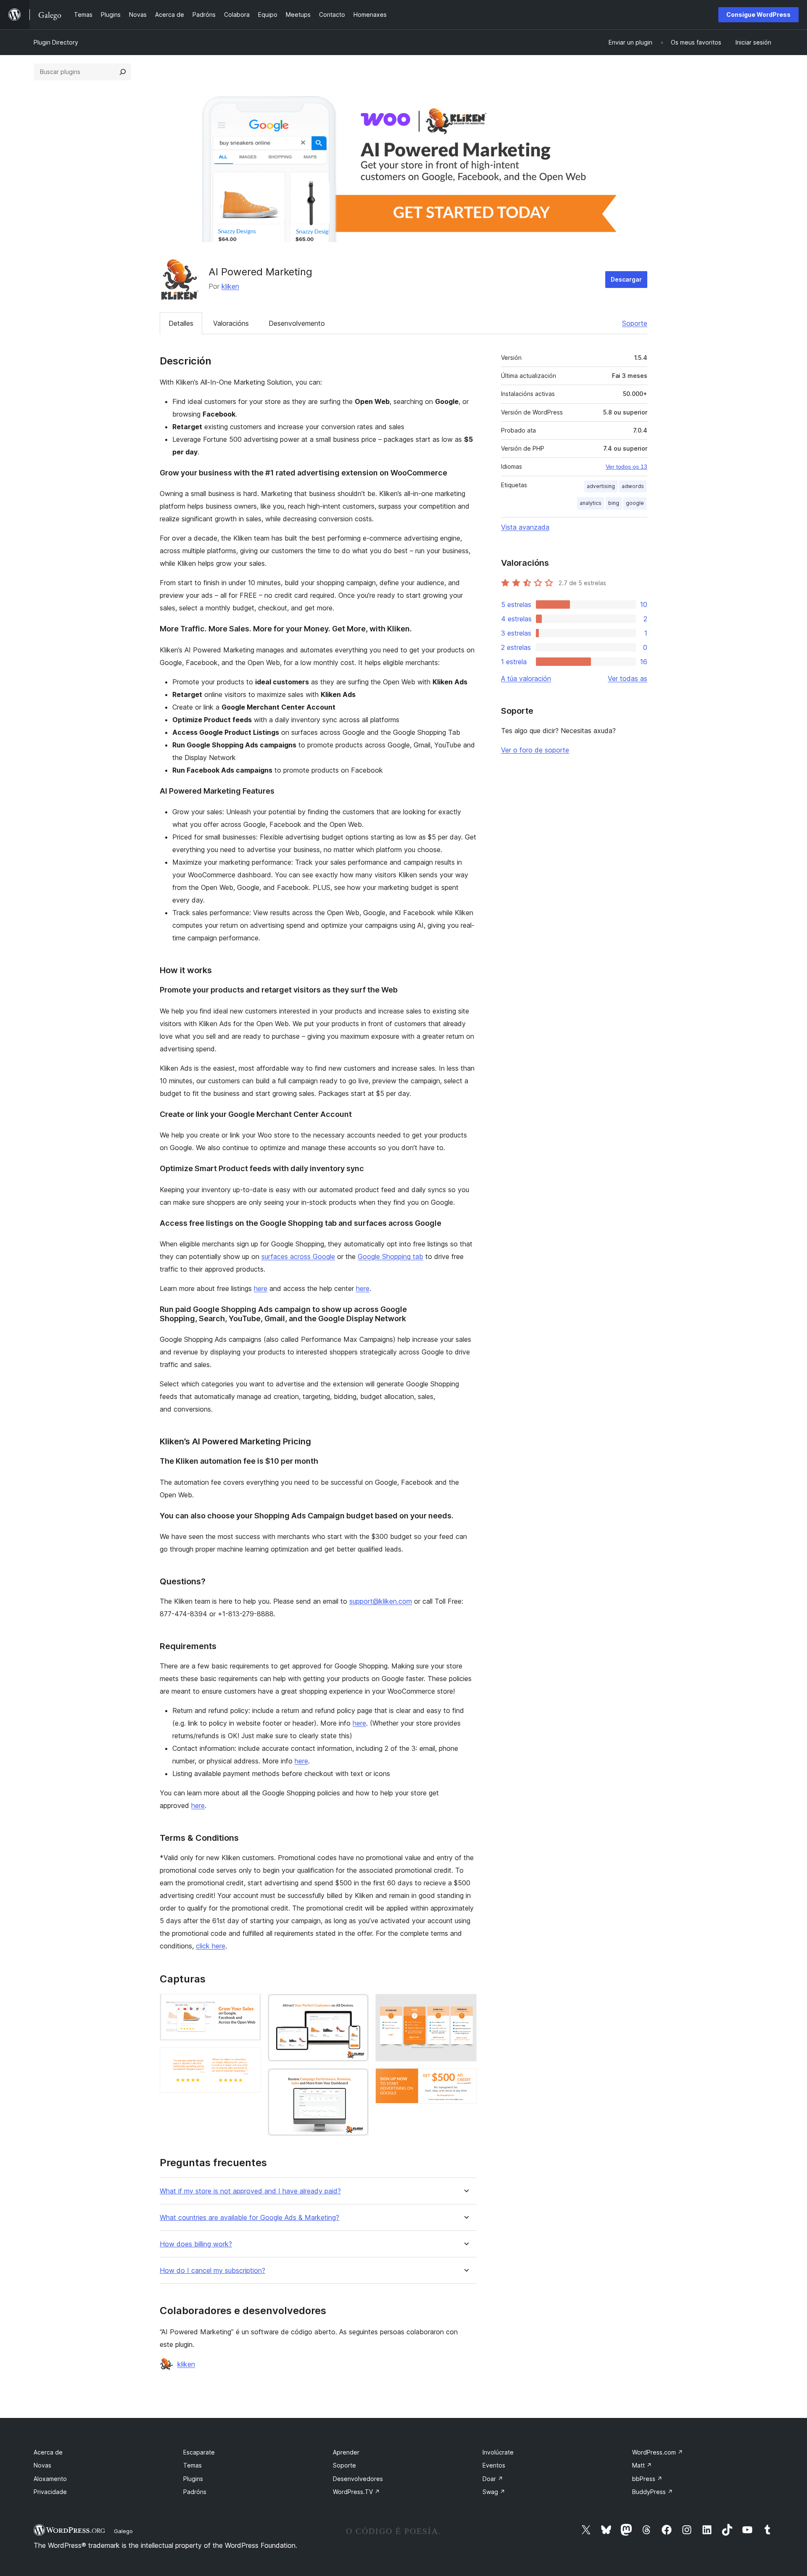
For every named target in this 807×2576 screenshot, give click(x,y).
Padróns (195, 2492)
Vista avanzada (525, 527)
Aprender (346, 2452)
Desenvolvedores (358, 2479)
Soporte (635, 323)
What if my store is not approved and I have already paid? (250, 2191)
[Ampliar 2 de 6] (250, 2059)
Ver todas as (628, 678)
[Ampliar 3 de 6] (357, 2005)
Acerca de (48, 2452)
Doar (493, 2479)
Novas (42, 2465)
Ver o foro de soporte (535, 750)
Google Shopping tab (390, 1256)
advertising (601, 486)
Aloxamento (50, 2479)
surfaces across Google (298, 1256)
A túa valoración (526, 678)
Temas (193, 2465)
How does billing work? (196, 2244)
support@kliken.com (381, 1601)
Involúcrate (498, 2452)
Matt (642, 2465)
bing (614, 503)
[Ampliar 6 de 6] (465, 2080)
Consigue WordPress (758, 15)
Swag (494, 2492)
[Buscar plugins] (123, 72)
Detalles (181, 323)
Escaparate (199, 2452)
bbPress (647, 2479)
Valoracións (231, 323)
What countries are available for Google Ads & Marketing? (249, 2218)
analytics (591, 503)
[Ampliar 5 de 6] (465, 2005)
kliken (230, 286)
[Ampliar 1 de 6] (250, 2005)
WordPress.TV (356, 2492)
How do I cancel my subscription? (212, 2271)
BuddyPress (653, 2492)
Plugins (193, 2479)
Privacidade (50, 2492)
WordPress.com (658, 2452)
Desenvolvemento (297, 323)
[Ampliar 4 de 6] (357, 2080)
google (635, 503)
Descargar (626, 279)
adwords (633, 486)
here (261, 1288)
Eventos (494, 2465)
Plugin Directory (56, 42)
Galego (123, 2531)
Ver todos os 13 (626, 467)
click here (211, 1946)
